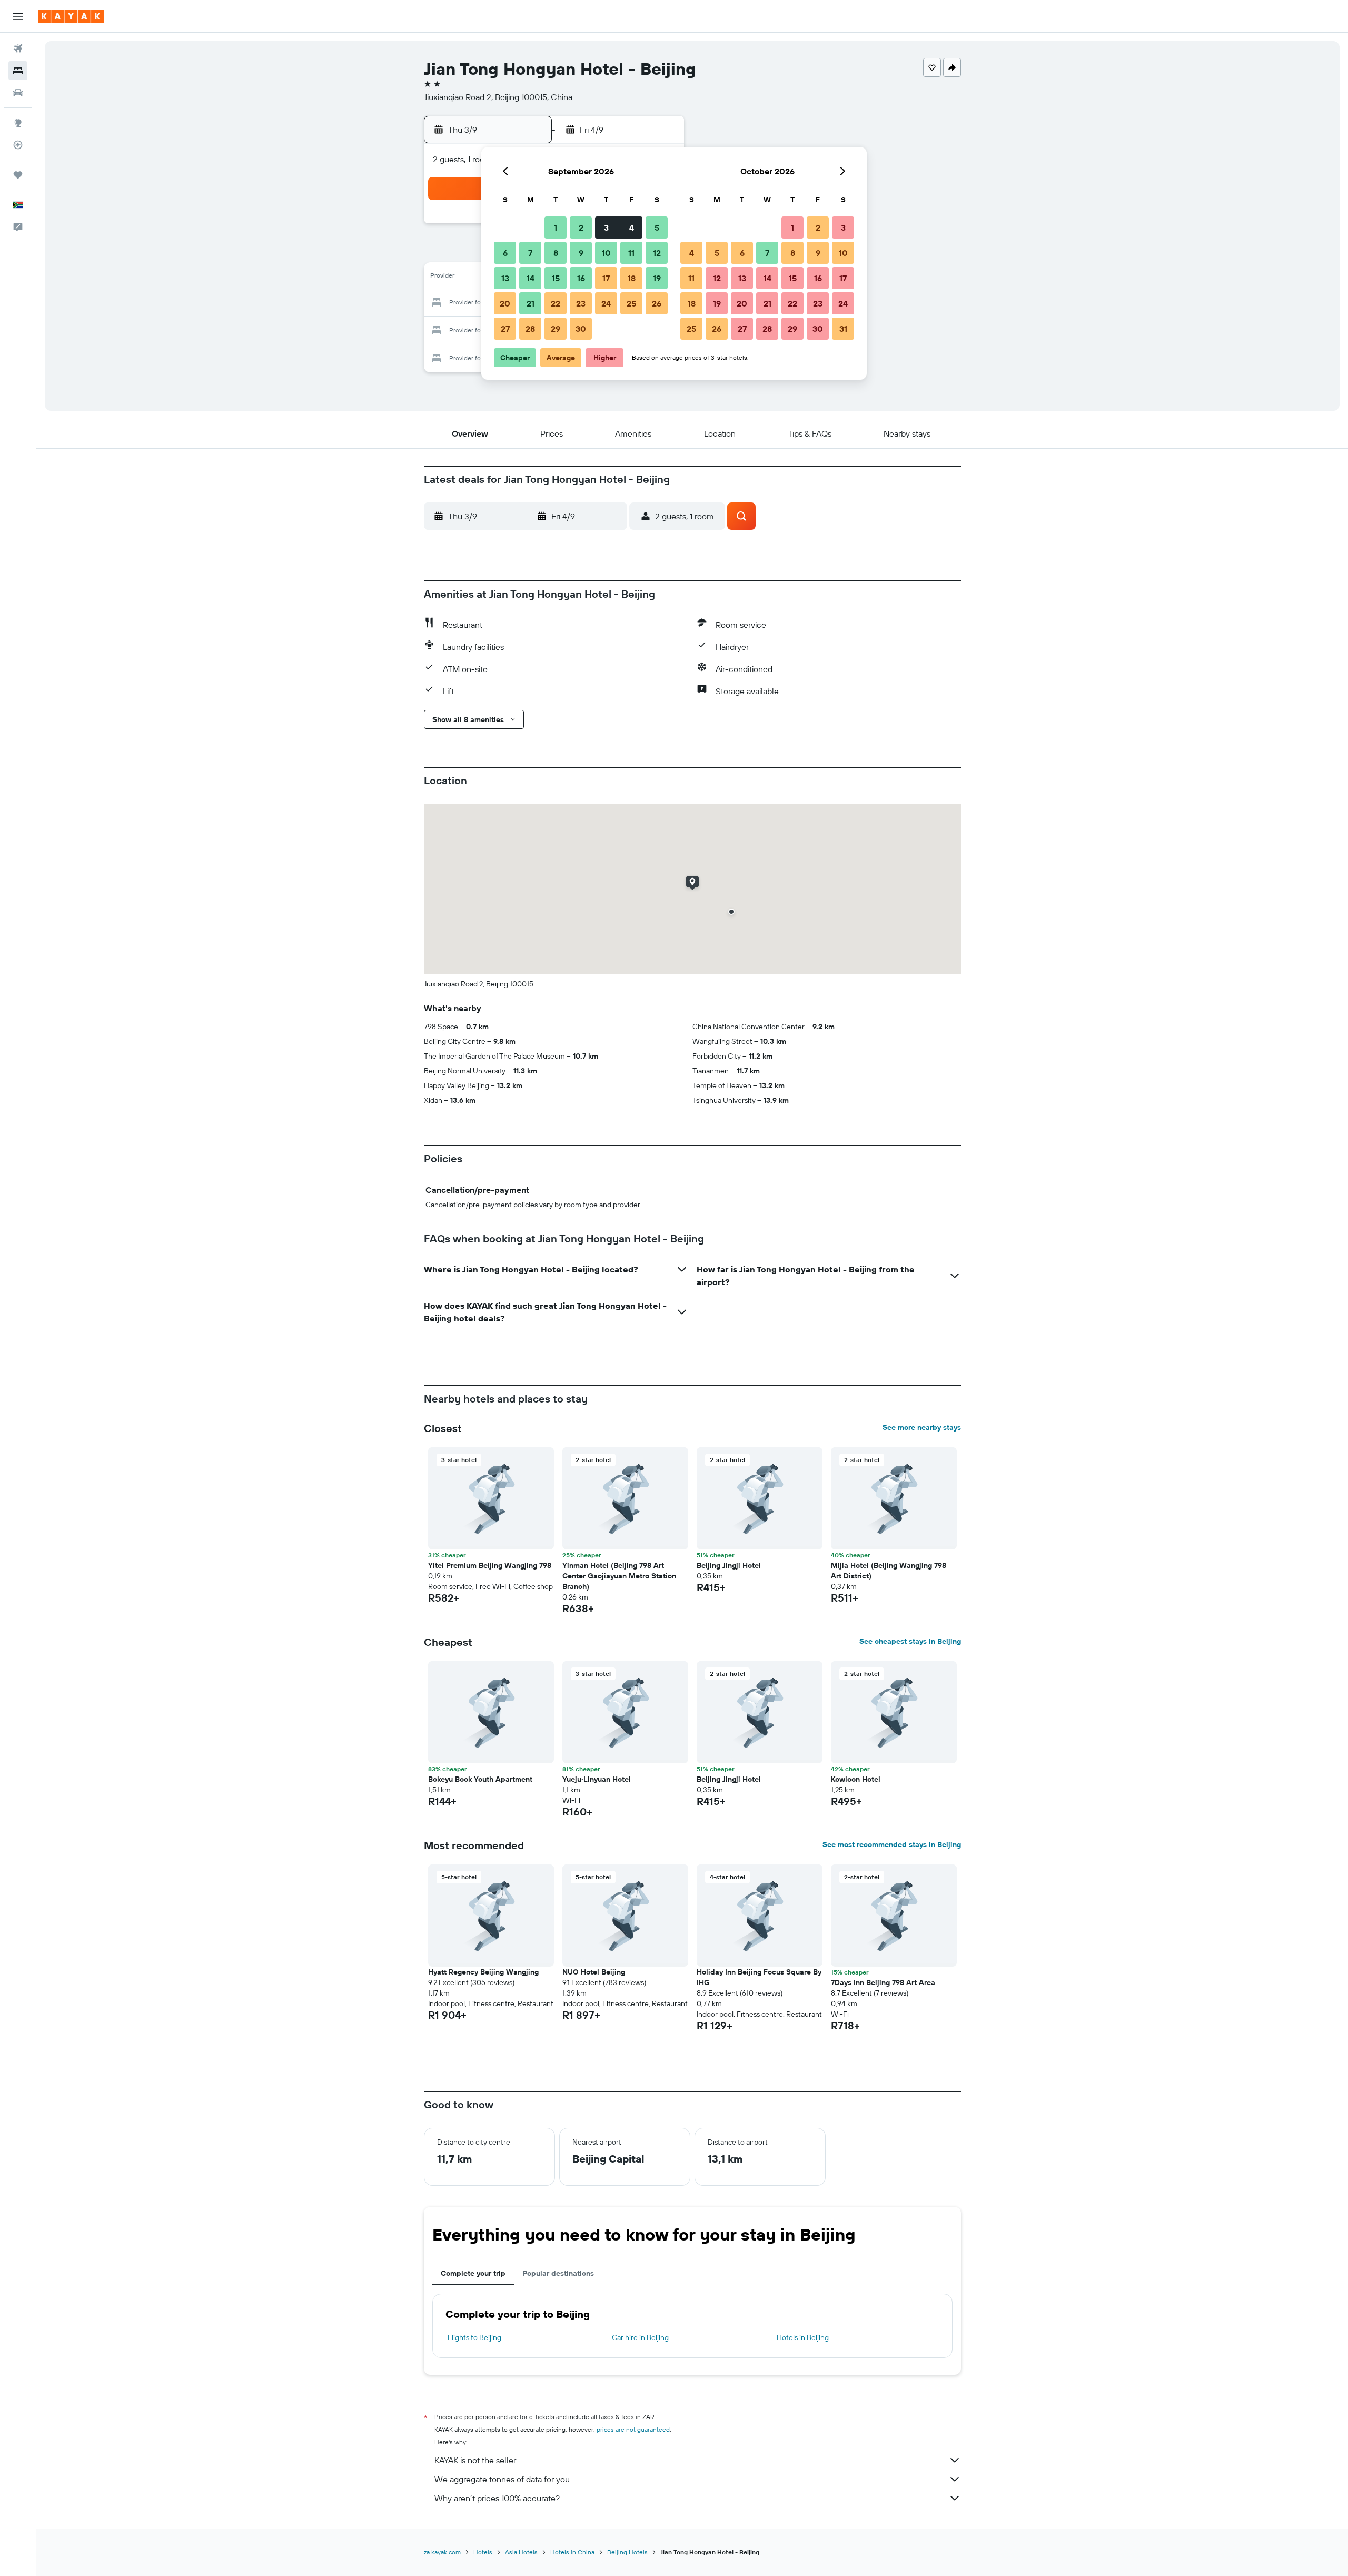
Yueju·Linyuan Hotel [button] (597, 1779)
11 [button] (631, 253)
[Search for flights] (18, 48)
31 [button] (843, 329)
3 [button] (606, 228)
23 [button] (581, 303)
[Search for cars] (18, 93)
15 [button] (556, 278)
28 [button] (530, 329)
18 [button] (632, 278)
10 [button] (606, 253)
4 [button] (632, 228)
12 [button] (657, 253)
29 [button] (556, 329)
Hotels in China (572, 2552)
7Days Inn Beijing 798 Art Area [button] (883, 1982)
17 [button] (606, 278)
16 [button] (581, 278)
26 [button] (657, 303)
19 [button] (657, 278)
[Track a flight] (18, 145)
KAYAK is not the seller (475, 2460)
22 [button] (556, 303)
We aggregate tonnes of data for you (502, 2479)
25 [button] (631, 303)
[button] (18, 16)
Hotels (483, 2552)
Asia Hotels (521, 2552)
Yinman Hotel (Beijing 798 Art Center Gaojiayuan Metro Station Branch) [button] (619, 1576)
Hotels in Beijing (803, 2337)
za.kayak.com (442, 2552)
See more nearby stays (922, 1427)
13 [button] (505, 278)
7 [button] (530, 253)
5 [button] (657, 228)
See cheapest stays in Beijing (910, 1641)
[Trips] (18, 175)
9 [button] (581, 253)
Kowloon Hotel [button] (856, 1779)
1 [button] (556, 228)
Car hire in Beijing (640, 2337)
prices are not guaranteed (633, 2429)
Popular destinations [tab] (558, 2273)
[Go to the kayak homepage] (71, 16)
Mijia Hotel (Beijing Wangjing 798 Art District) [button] (889, 1571)
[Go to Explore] (18, 123)
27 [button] (505, 329)
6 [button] (505, 253)
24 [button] (606, 303)
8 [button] (556, 253)
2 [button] (581, 228)
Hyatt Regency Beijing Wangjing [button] (483, 1972)
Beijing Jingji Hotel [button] (729, 1565)
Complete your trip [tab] (473, 2273)
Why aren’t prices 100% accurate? (497, 2498)
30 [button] (581, 329)
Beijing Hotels (627, 2552)
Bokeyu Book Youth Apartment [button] (480, 1779)
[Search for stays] (18, 71)
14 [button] (531, 278)
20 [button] (505, 303)
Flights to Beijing (474, 2337)
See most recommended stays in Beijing (892, 1844)
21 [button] (531, 303)
